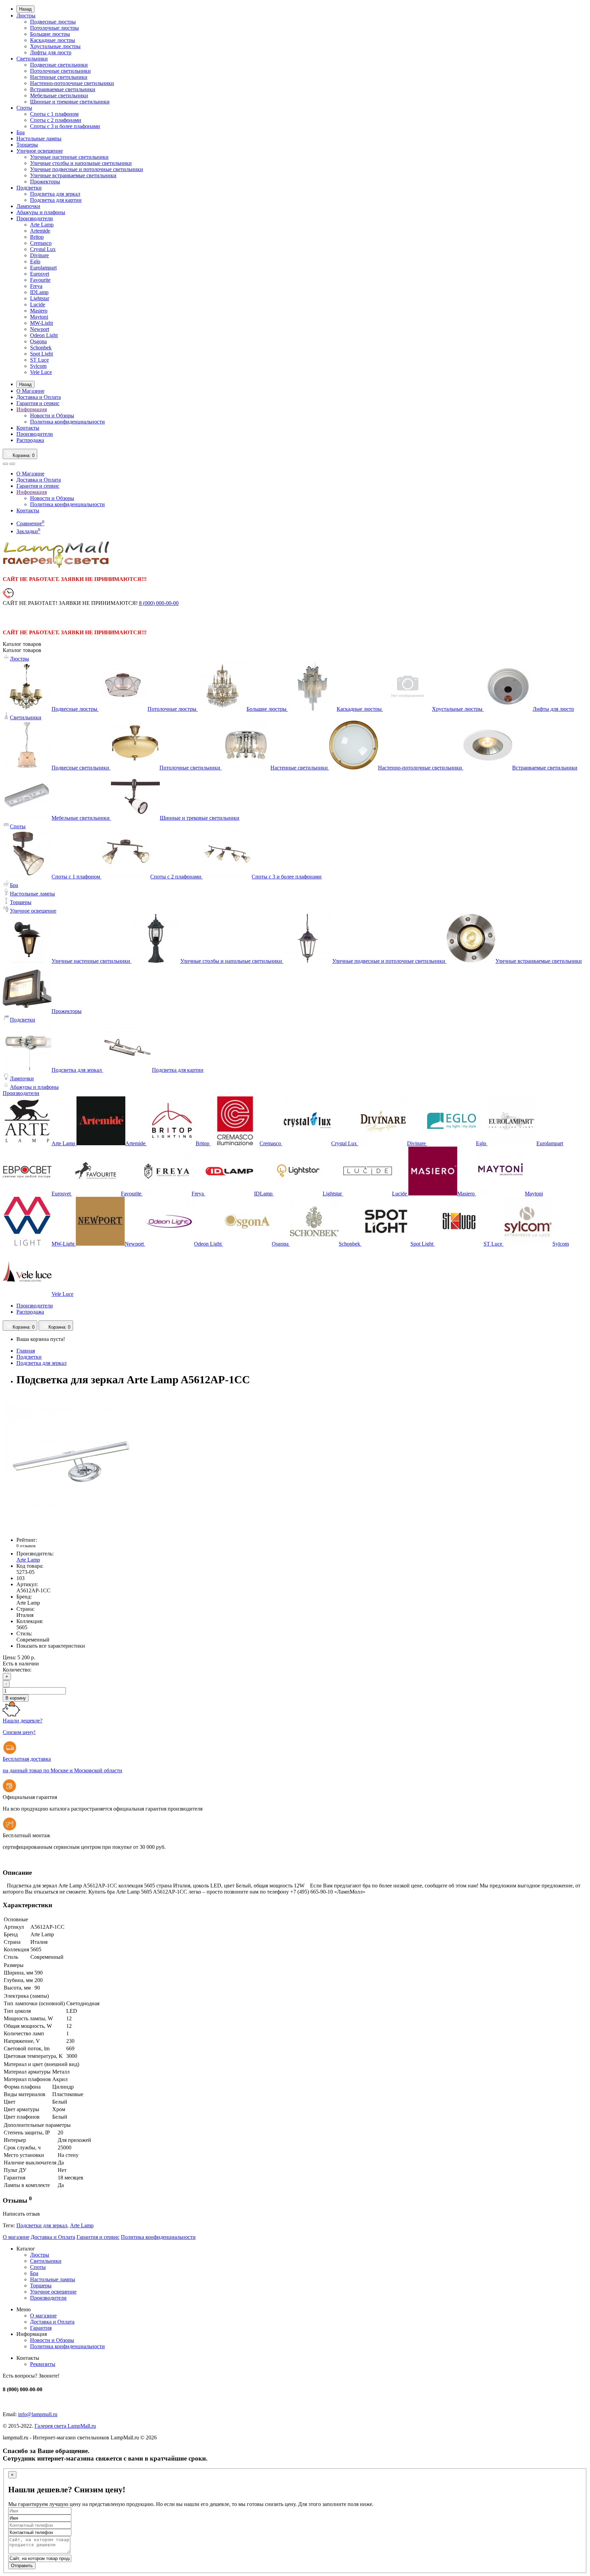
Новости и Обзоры (52, 416)
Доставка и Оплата (39, 397)
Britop (37, 237)
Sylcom (38, 366)
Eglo (35, 261)
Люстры (26, 16)
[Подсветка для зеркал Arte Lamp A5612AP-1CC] (71, 1528)
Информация (32, 409)
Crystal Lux (43, 249)
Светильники (32, 59)
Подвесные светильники (59, 65)
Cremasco (41, 243)
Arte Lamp (42, 225)
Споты (24, 108)
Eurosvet (40, 274)
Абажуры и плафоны (41, 212)
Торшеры (27, 145)
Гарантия (41, 2328)
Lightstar (40, 298)
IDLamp (39, 292)
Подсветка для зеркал (55, 194)
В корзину (16, 1698)
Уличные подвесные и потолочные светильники (87, 169)
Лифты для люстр (51, 52)
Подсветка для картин (56, 200)
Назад (25, 9)
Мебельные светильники (59, 95)
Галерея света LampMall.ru (65, 2426)
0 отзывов (26, 1546)
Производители (35, 218)
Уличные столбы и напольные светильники (81, 163)
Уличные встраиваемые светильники (73, 175)
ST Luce (39, 360)
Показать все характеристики (51, 1646)
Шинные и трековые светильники (70, 102)
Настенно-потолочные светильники (72, 83)
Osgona (38, 341)
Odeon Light (44, 335)
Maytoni (39, 317)
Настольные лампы (39, 139)
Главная (26, 1351)
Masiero (39, 311)
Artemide (40, 231)
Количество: (17, 1670)
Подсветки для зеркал (42, 2225)
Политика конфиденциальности (67, 422)
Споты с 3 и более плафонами (65, 126)
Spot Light (41, 354)
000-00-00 (159, 603)
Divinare (39, 255)
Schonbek (41, 348)
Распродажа (30, 440)
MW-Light (41, 323)
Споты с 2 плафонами (56, 120)
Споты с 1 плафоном (54, 114)
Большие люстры (50, 34)
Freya (36, 286)
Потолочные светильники (60, 71)
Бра (20, 132)
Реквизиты (43, 2364)
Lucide (38, 304)
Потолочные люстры (54, 28)
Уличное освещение (40, 151)
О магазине (16, 2237)
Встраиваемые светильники (63, 89)
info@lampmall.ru (38, 2414)
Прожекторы (45, 182)
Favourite (40, 280)
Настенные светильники (59, 77)
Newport (40, 329)
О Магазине (30, 391)
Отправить (22, 2566)
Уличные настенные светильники (69, 157)
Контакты (28, 428)
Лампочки (28, 206)
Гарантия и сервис (38, 403)
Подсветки (29, 188)
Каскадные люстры (53, 40)
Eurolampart (43, 268)
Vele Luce (41, 372)
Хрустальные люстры (55, 46)
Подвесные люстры (53, 22)
